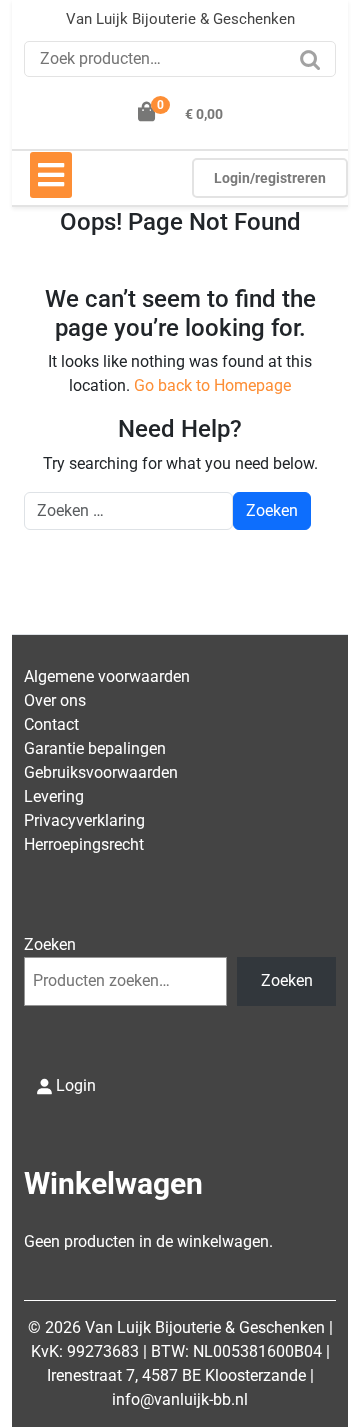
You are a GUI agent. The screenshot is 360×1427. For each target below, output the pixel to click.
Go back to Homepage (212, 385)
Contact (51, 724)
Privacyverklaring (84, 820)
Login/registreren (270, 178)
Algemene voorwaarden (107, 676)
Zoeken (315, 66)
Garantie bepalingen (95, 748)
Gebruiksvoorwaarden (101, 772)
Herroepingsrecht (84, 844)
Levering (54, 796)
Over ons (55, 700)
